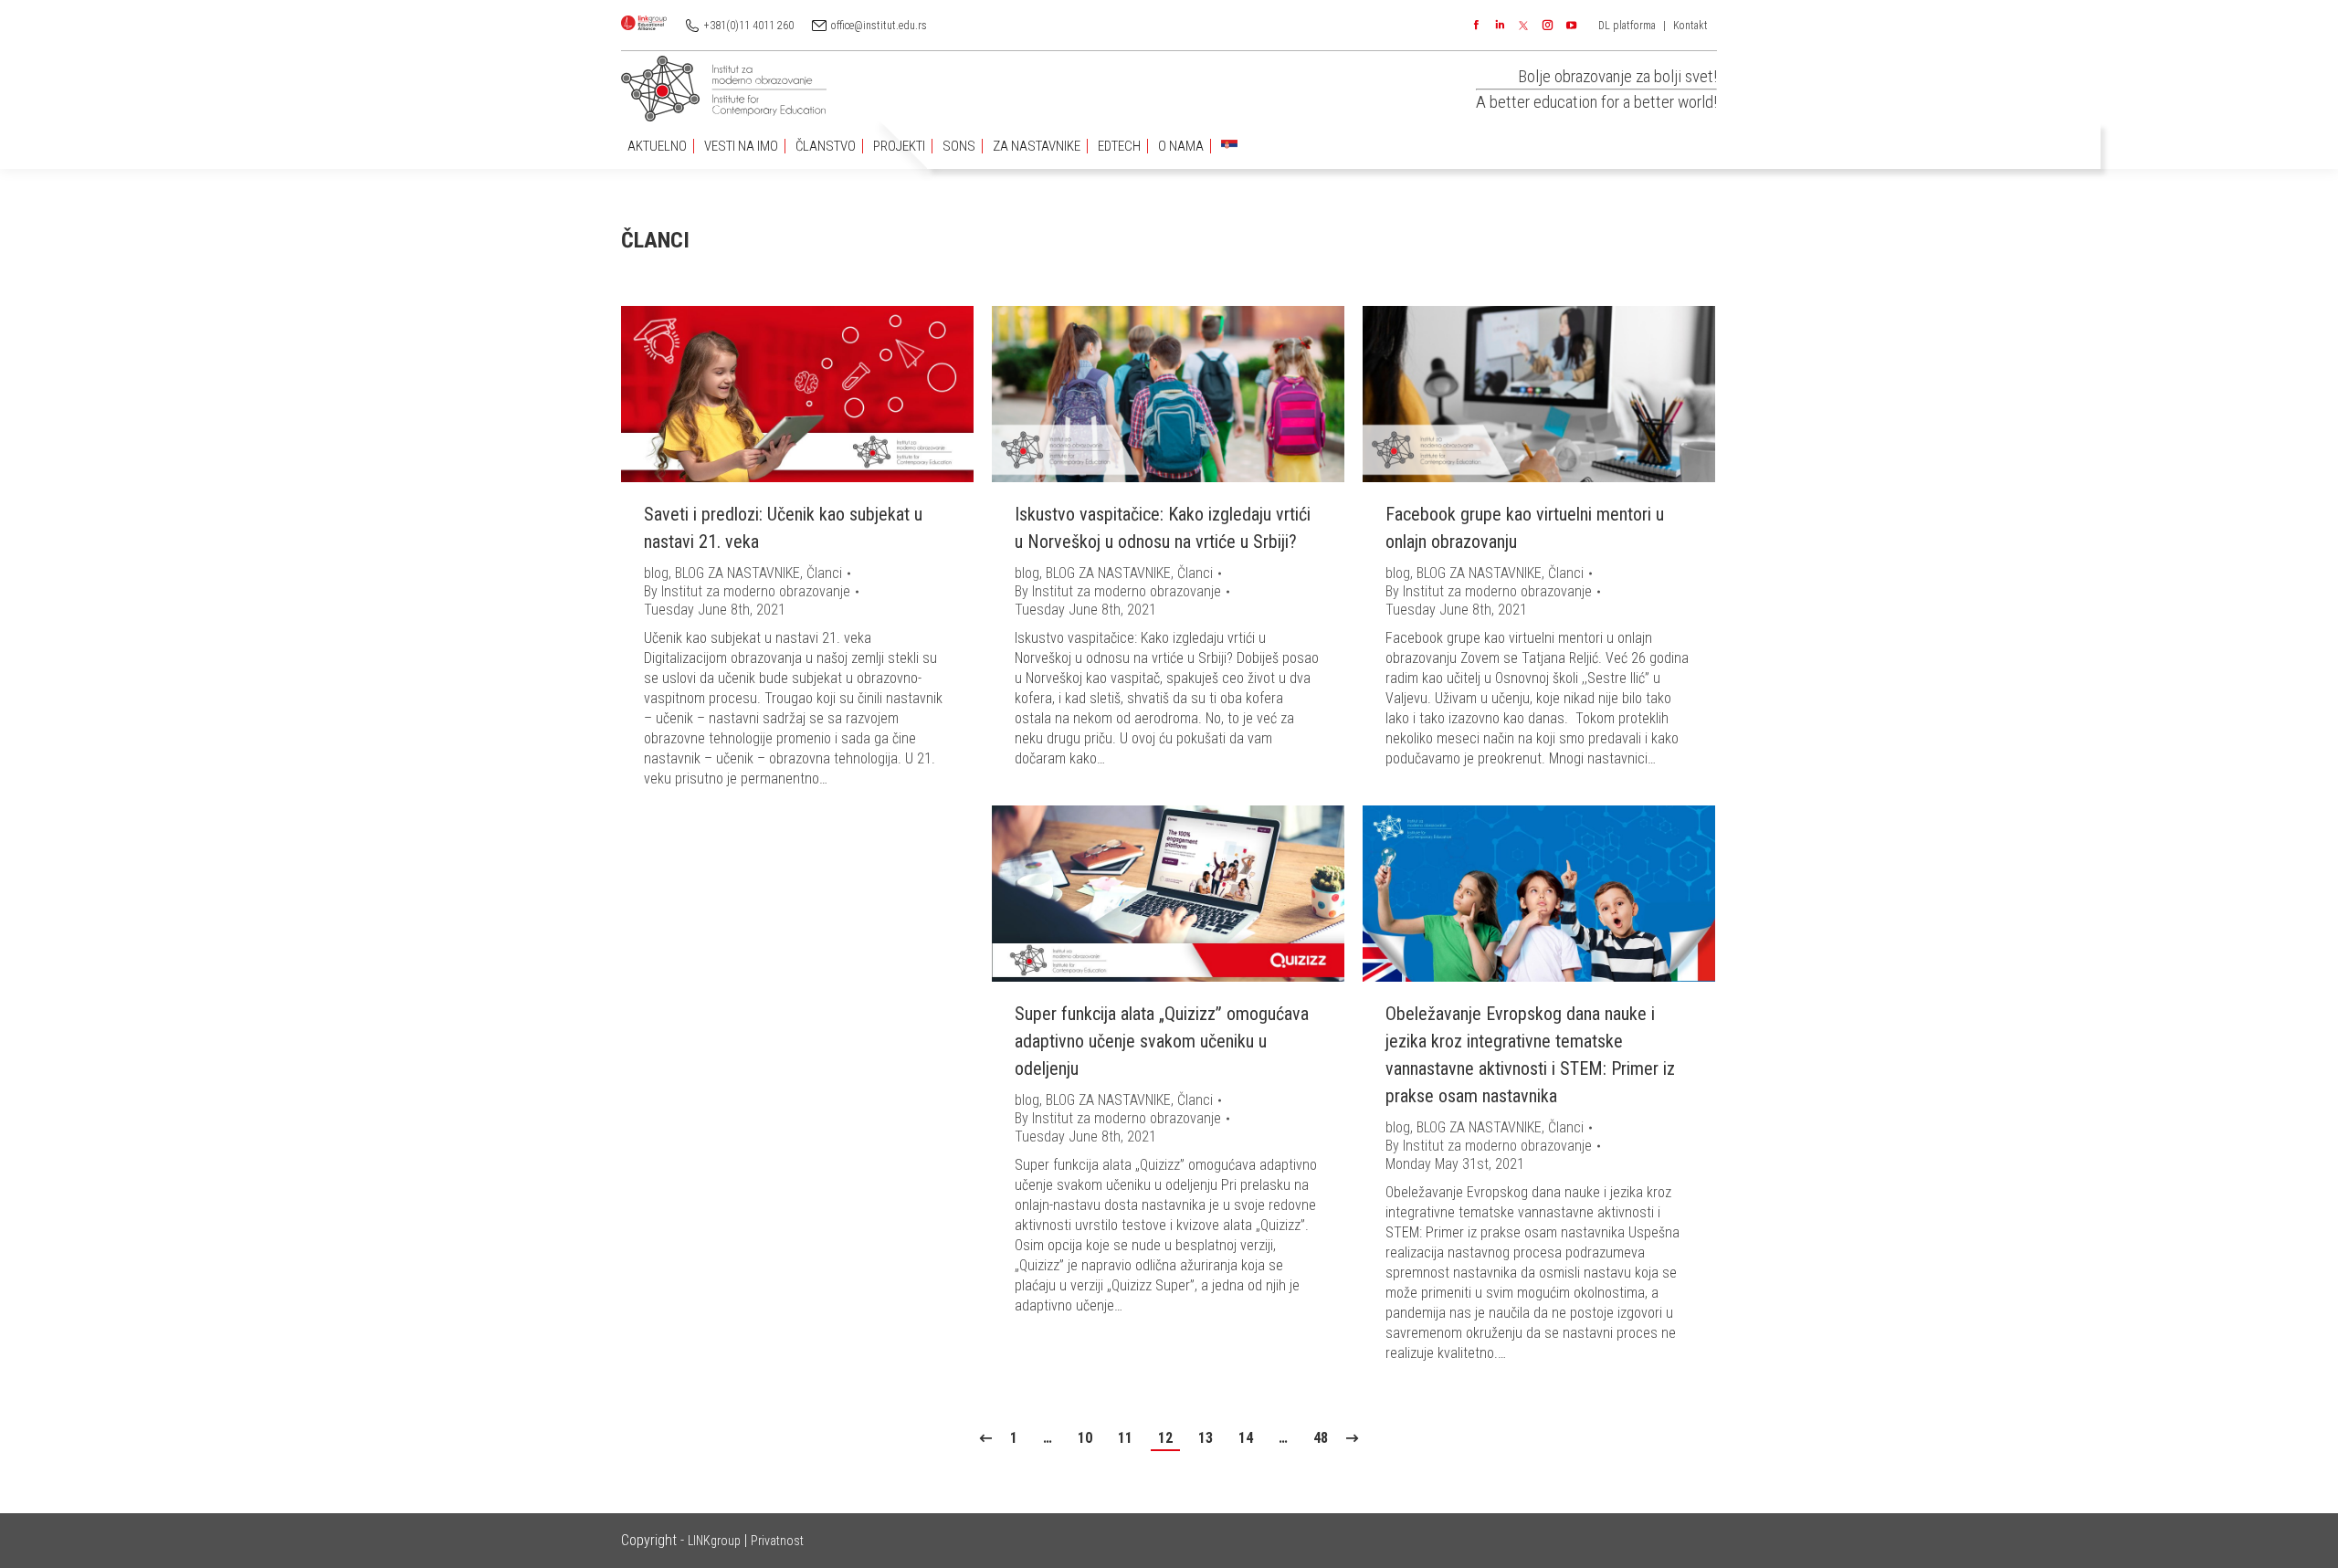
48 (1321, 1438)
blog (656, 573)
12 (1165, 1438)
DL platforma (1627, 26)
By (747, 591)
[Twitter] (1523, 26)
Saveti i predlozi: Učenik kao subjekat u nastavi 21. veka (783, 528)
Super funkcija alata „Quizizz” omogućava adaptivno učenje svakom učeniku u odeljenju (1162, 1041)
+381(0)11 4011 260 (749, 26)
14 (1246, 1438)
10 (1085, 1438)
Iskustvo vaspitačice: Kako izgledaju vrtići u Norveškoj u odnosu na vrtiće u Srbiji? (1163, 528)
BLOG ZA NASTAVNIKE (737, 573)
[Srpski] (1229, 147)
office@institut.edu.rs (879, 26)
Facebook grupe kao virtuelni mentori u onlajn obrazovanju (1525, 528)
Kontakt (1690, 26)
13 (1206, 1438)
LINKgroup (714, 1541)
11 (1125, 1438)
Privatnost (777, 1541)
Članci (824, 573)
